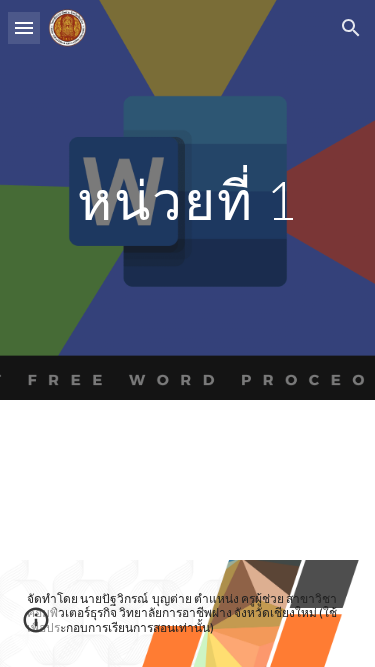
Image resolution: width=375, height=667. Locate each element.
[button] (24, 27)
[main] (188, 199)
